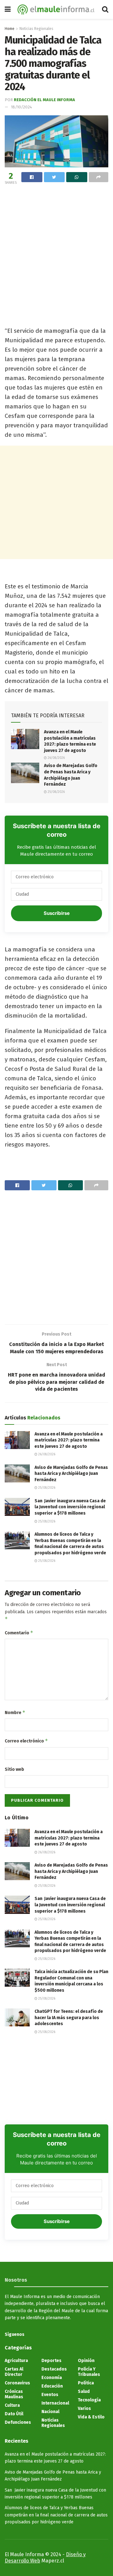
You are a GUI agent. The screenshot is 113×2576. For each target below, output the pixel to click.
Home (10, 29)
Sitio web (14, 1769)
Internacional (55, 2403)
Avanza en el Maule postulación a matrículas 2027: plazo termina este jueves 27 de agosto (69, 1440)
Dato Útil (14, 2414)
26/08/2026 (56, 758)
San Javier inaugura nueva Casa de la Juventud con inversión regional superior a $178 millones (70, 1507)
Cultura (12, 2405)
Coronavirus (17, 2383)
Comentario (19, 1633)
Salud (84, 2391)
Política (86, 2383)
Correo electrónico (26, 1741)
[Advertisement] (56, 246)
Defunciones (18, 2422)
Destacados (54, 2369)
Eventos (50, 2395)
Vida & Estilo (91, 2417)
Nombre (15, 1712)
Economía (52, 2378)
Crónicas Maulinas (14, 2394)
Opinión (86, 2361)
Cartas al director (14, 2372)
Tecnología (89, 2400)
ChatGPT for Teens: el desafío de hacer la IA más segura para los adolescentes (69, 2018)
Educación (52, 2386)
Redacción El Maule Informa (44, 100)
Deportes (51, 2361)
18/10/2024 (22, 107)
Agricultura (16, 2361)
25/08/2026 (56, 792)
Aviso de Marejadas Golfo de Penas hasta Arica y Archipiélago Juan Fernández (71, 1474)
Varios (84, 2409)
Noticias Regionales (36, 29)
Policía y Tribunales (89, 2372)
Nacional (50, 2412)
